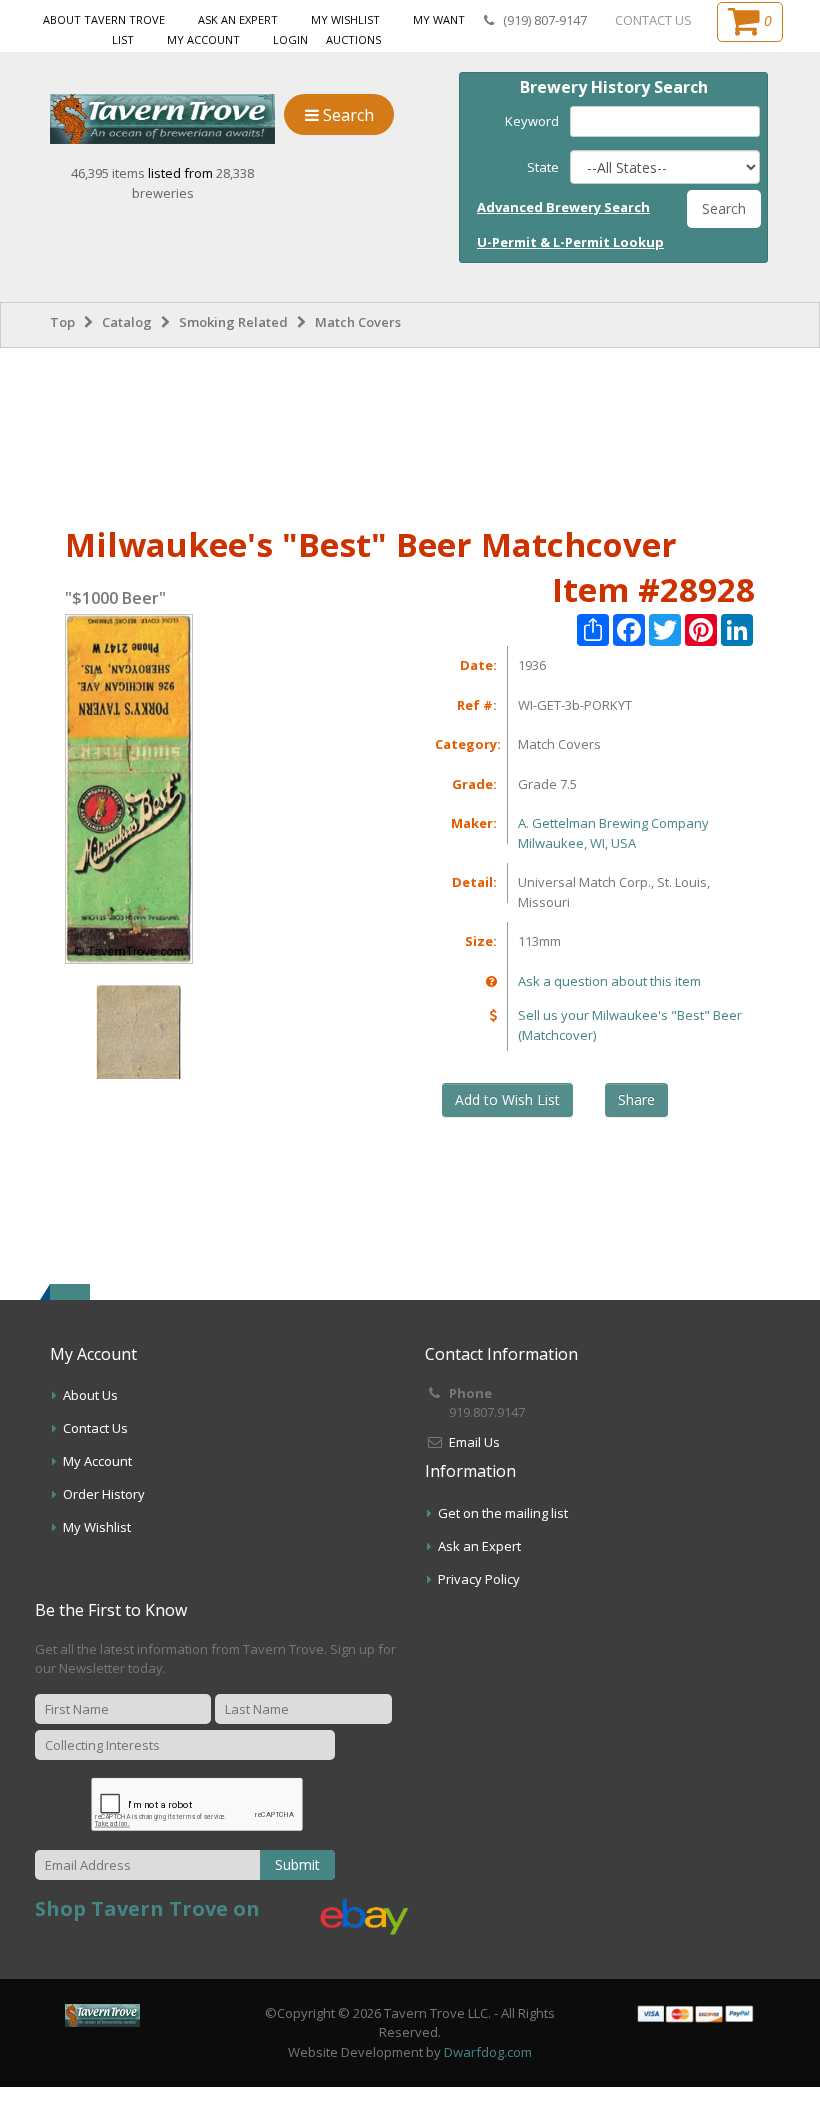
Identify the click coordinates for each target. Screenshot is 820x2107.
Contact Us (95, 1428)
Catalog (127, 322)
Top (62, 322)
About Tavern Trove (104, 19)
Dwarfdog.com (488, 2052)
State (543, 167)
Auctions (353, 39)
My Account (203, 39)
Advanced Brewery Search (563, 207)
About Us (90, 1395)
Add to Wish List (507, 1099)
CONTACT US (653, 20)
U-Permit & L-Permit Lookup (570, 242)
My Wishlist (345, 19)
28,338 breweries (193, 183)
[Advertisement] (410, 433)
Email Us (474, 1442)
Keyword (532, 121)
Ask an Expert (238, 19)
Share (636, 1099)
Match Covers (358, 322)
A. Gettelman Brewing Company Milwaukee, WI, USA (613, 833)
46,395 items (109, 173)
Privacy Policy (479, 1579)
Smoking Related (233, 322)
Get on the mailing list (503, 1513)
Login (290, 39)
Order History (104, 1494)
